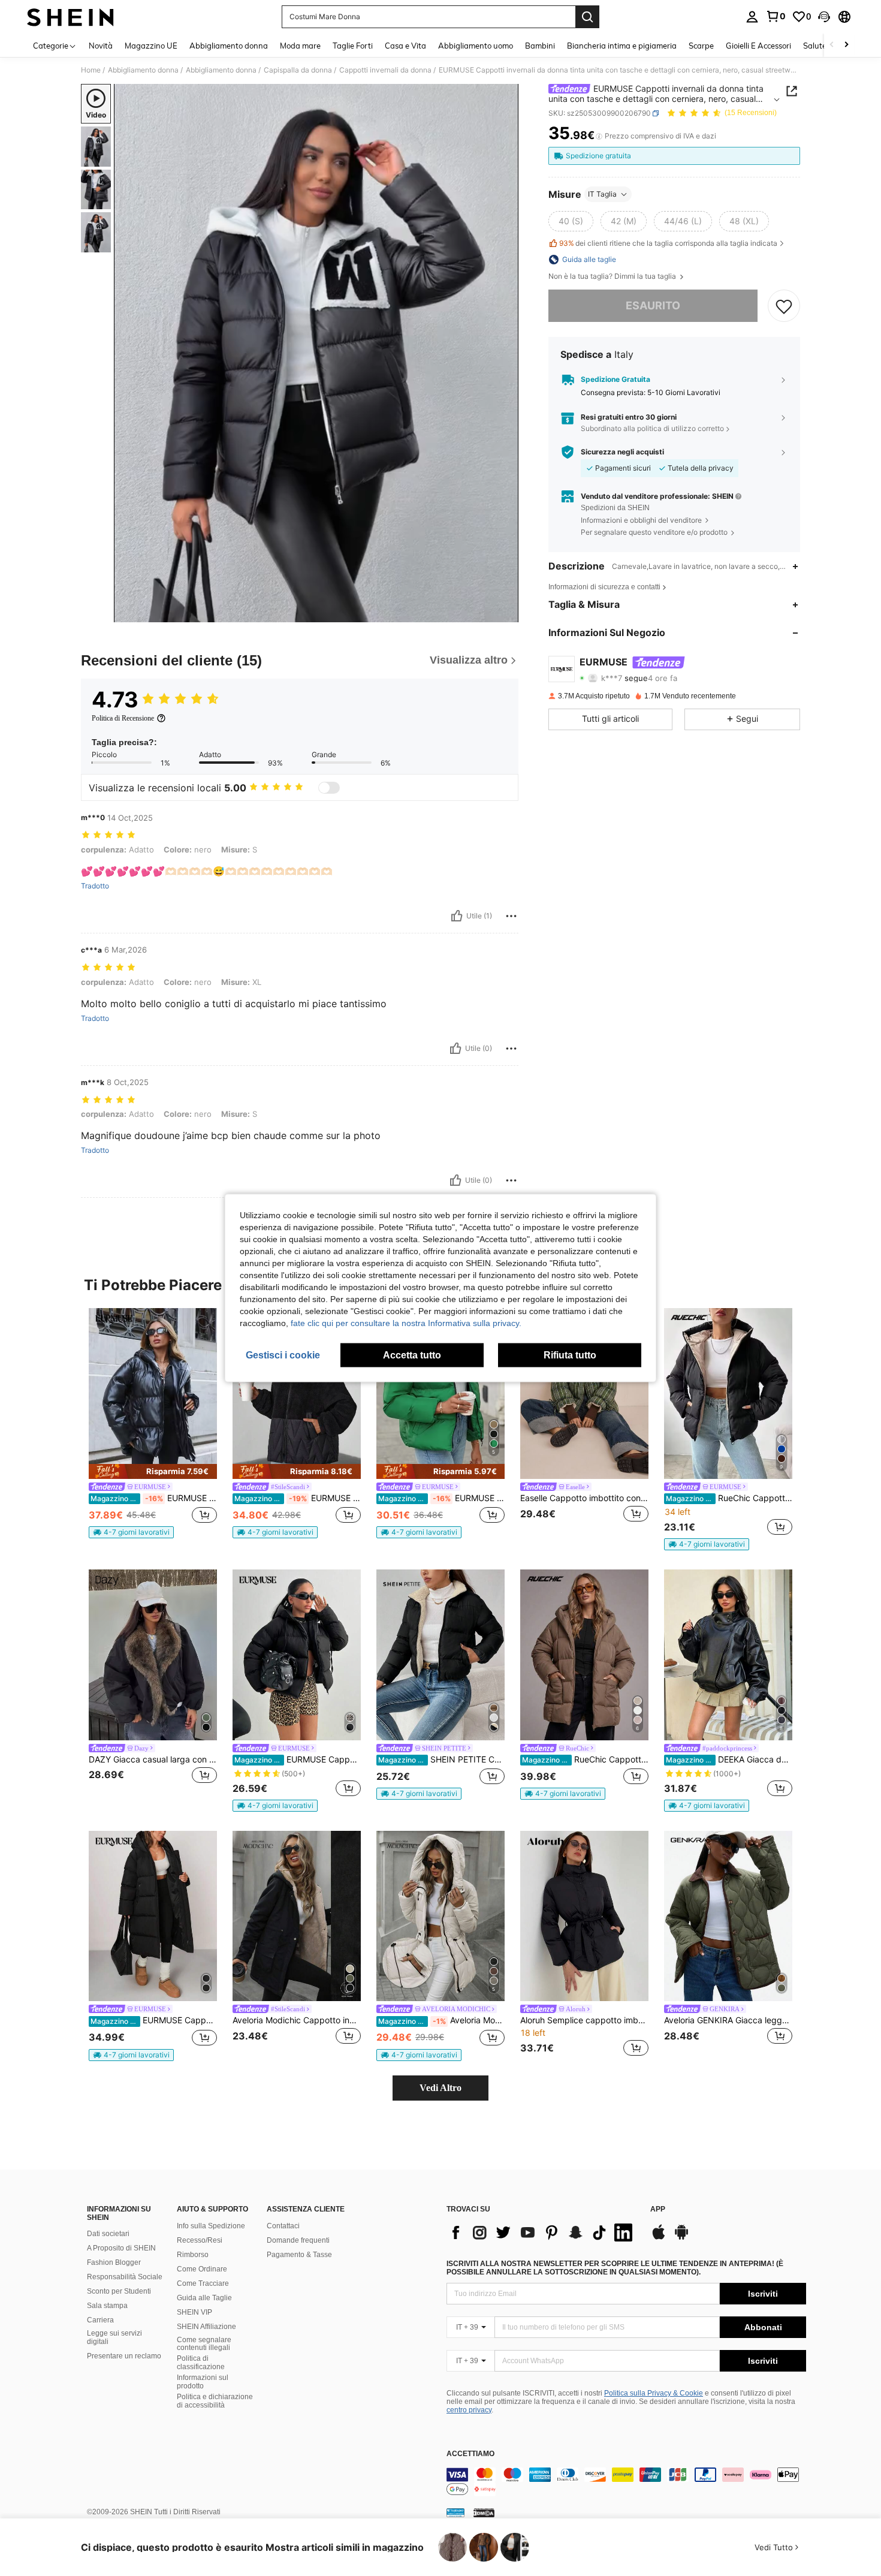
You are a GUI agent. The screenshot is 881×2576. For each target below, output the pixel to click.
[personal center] (752, 17)
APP (658, 2209)
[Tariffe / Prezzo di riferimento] (599, 136)
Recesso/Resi (200, 2240)
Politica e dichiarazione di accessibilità (215, 2401)
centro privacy (469, 2410)
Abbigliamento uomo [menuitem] (476, 46)
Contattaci (283, 2226)
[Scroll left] (832, 45)
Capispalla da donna (298, 70)
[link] (776, 16)
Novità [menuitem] (101, 46)
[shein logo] (70, 17)
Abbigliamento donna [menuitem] (229, 46)
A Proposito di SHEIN (121, 2248)
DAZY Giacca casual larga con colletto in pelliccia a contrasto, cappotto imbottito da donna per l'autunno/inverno (153, 1759)
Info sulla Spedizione (211, 2226)
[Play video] (316, 353)
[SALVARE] (784, 306)
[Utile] (457, 916)
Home (91, 70)
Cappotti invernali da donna (385, 70)
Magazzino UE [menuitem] (151, 46)
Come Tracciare (203, 2283)
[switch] (329, 788)
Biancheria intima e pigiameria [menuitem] (622, 46)
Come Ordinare (202, 2269)
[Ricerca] (587, 17)
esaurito (653, 305)
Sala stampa (107, 2306)
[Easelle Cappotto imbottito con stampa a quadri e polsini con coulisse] (584, 1394)
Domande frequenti (298, 2240)
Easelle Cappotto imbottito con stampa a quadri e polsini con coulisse (584, 1498)
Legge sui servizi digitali (114, 2337)
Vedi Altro (441, 2088)
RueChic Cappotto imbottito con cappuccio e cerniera (585, 1759)
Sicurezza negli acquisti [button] (622, 452)
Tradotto (95, 886)
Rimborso (193, 2255)
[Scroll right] (846, 45)
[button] (824, 17)
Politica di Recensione (123, 718)
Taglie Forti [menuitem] (353, 46)
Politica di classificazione (201, 2363)
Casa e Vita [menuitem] (405, 46)
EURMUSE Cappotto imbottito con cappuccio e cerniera (441, 1498)
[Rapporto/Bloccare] (511, 916)
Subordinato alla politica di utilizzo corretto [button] (652, 429)
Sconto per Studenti (119, 2291)
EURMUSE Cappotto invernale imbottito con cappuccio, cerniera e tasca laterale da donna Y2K (298, 1759)
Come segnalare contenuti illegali (204, 2344)
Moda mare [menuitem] (300, 46)
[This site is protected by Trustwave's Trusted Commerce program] (455, 2512)
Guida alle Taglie (204, 2298)
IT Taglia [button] (602, 194)
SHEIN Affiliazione (206, 2327)
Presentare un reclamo (124, 2356)
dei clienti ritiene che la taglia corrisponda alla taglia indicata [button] (668, 244)
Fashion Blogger (114, 2262)
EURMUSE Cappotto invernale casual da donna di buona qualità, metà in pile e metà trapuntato (298, 1498)
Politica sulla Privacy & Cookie (654, 2393)
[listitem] (153, 1423)
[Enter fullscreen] (506, 613)
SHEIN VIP (194, 2312)
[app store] (659, 2238)
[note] (153, 1471)
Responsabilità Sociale (125, 2277)
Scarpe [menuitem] (701, 46)
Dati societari (108, 2234)
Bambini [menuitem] (540, 46)
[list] (542, 2232)
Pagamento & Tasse (299, 2255)
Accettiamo (470, 2454)
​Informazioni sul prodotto (203, 2382)
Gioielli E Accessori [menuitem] (758, 46)
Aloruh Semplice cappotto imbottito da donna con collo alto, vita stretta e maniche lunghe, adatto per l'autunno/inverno (584, 2020)
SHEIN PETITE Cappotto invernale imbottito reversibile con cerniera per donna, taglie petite (441, 1759)
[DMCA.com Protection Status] (484, 2512)
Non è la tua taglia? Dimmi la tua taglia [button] (613, 276)
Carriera (100, 2320)
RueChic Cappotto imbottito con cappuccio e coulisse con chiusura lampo (729, 1498)
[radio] (571, 221)
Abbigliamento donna (143, 70)
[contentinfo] (626, 2482)
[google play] (681, 2238)
